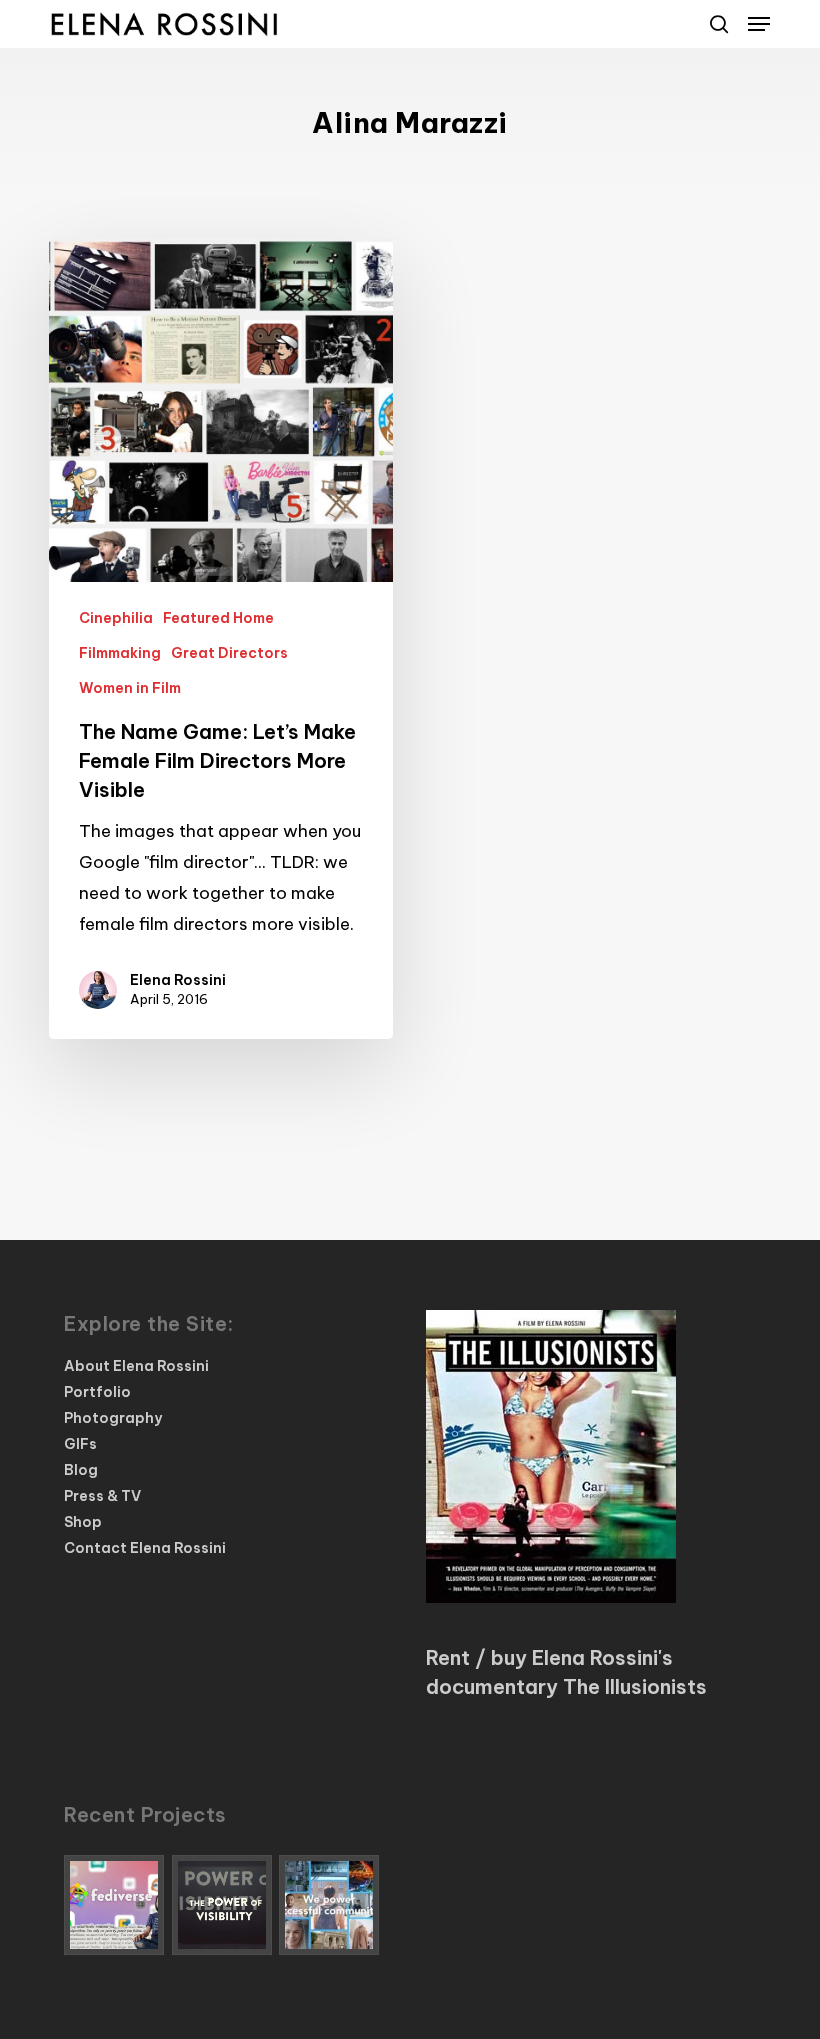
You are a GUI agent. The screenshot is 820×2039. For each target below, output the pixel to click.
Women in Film (130, 688)
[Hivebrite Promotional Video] (329, 1905)
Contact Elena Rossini (145, 1548)
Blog (81, 1470)
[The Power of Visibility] (222, 1905)
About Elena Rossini (136, 1366)
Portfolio (97, 1392)
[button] (759, 24)
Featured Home (218, 618)
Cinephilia (116, 618)
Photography (113, 1418)
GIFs (80, 1444)
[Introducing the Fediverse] (114, 1905)
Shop (83, 1522)
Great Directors (229, 653)
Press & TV (102, 1496)
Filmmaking (120, 653)
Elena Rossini (178, 980)
